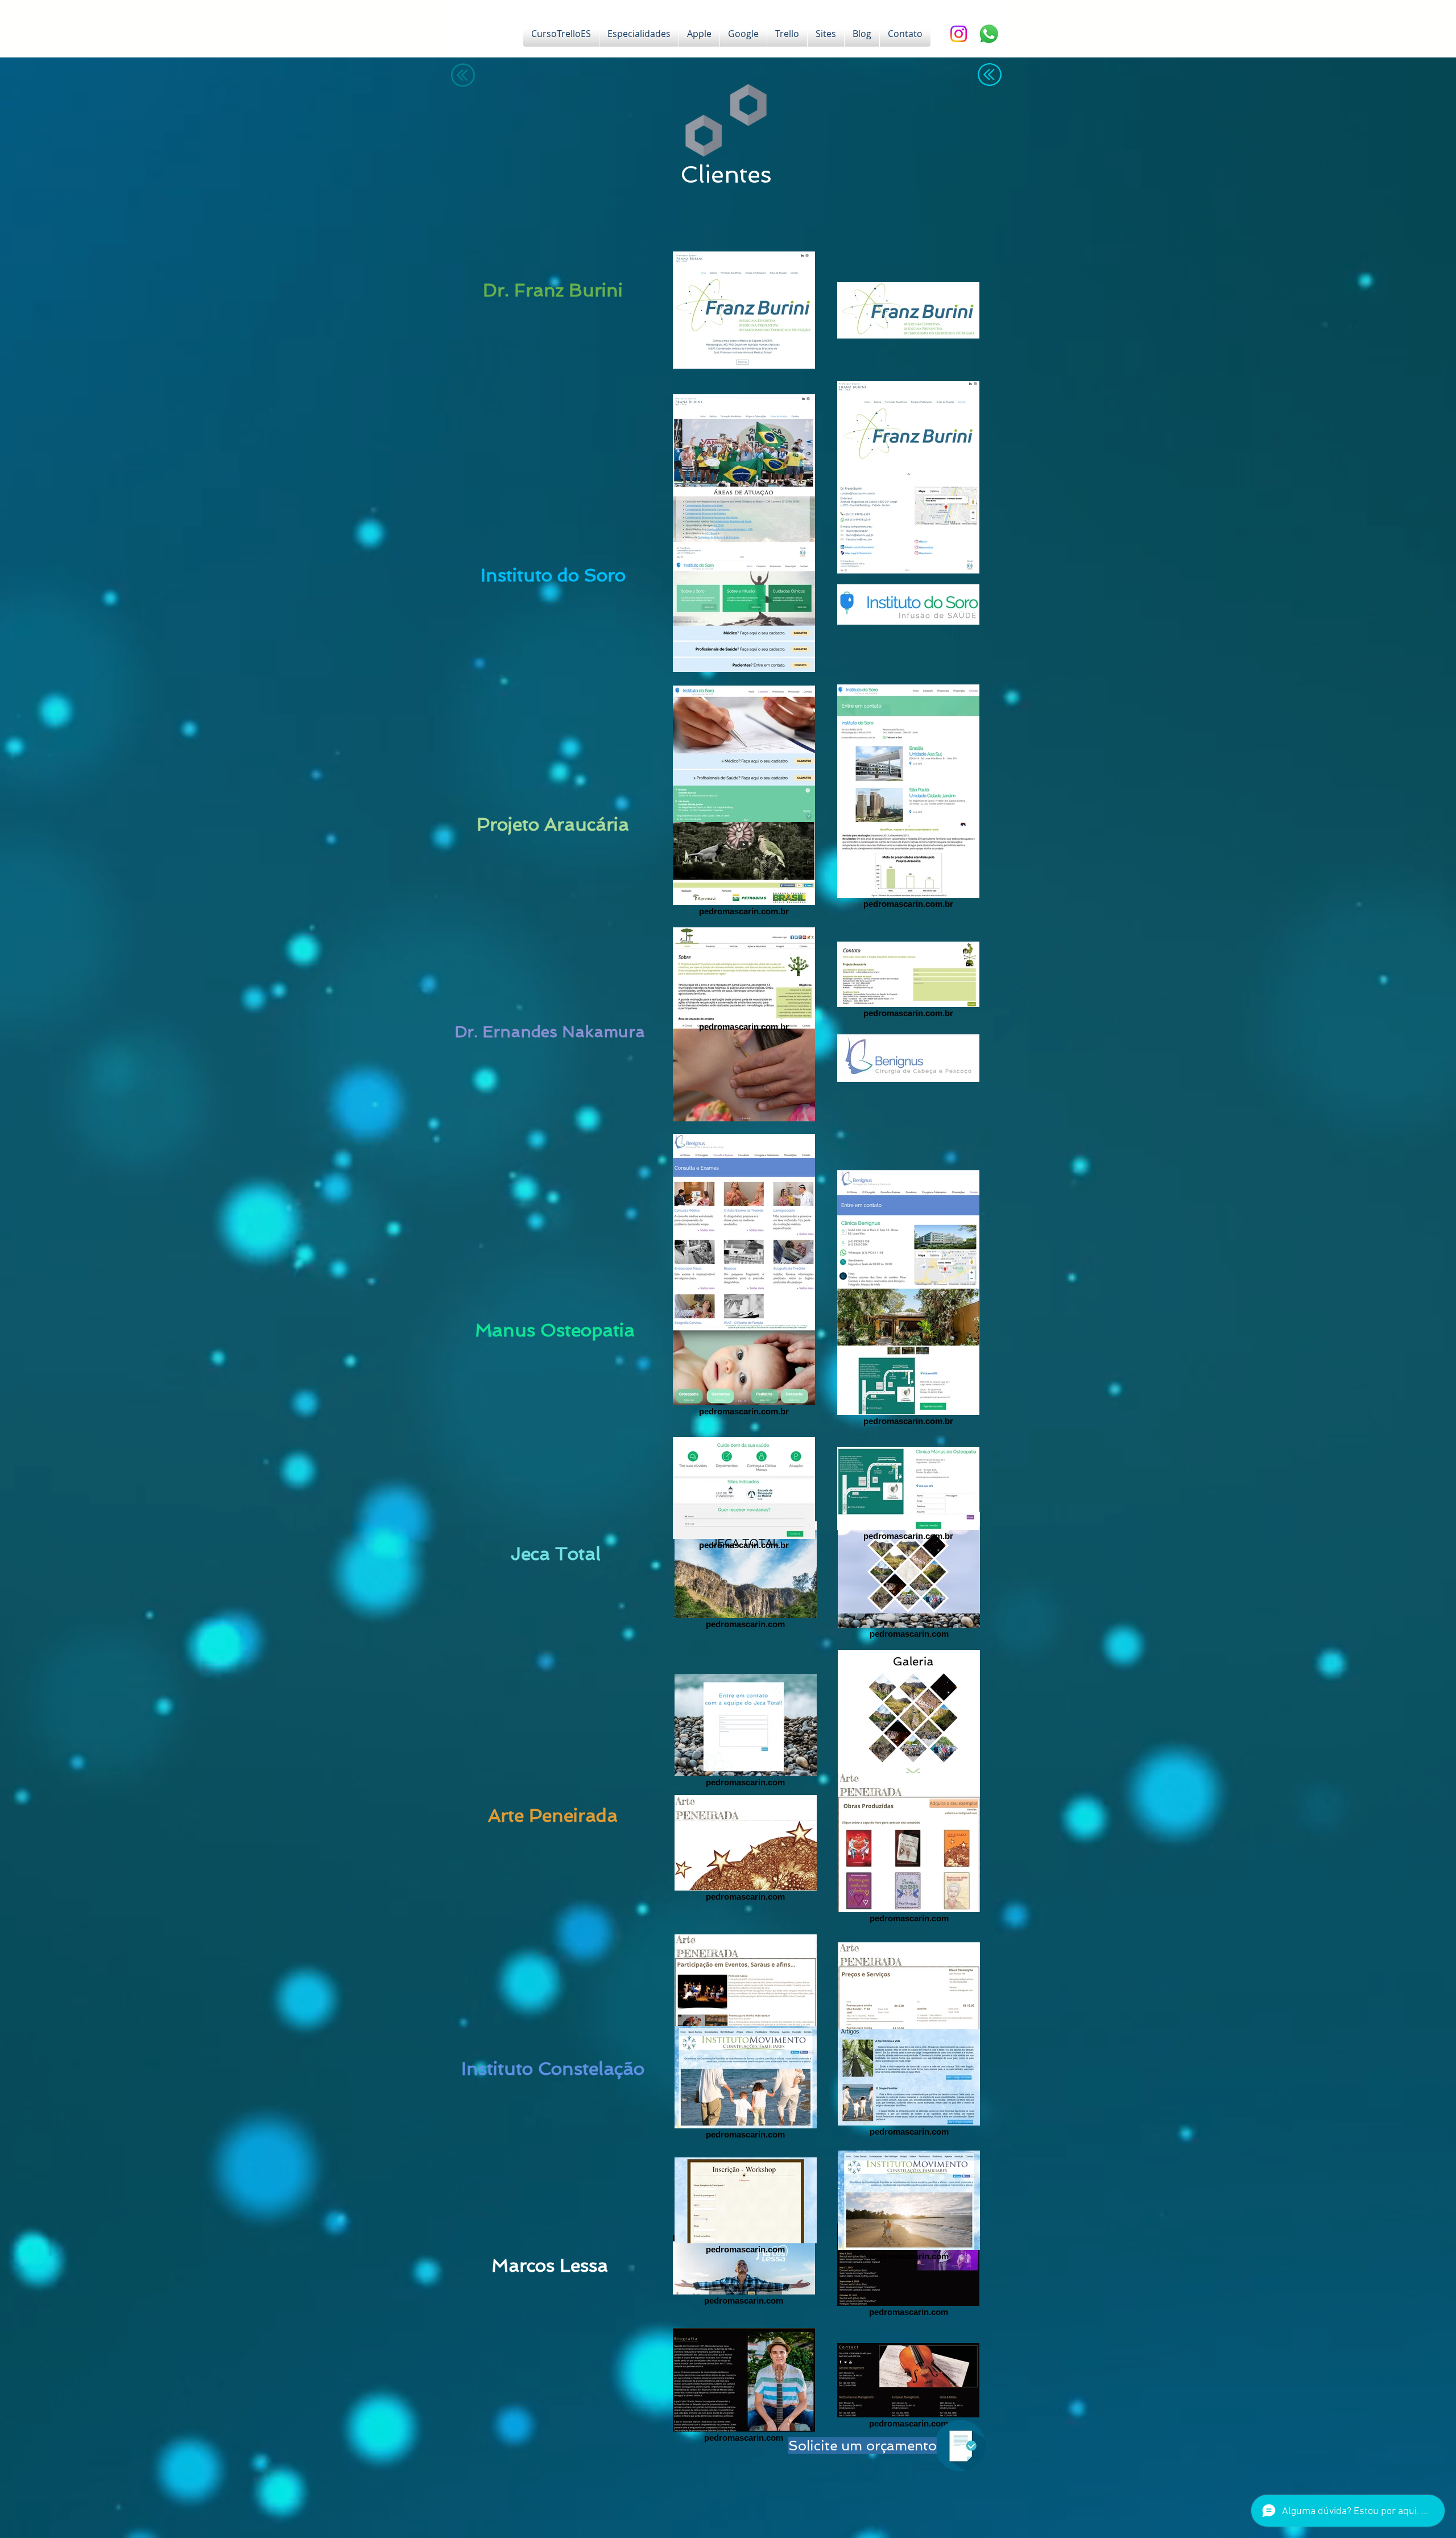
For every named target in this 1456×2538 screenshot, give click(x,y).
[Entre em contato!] (989, 34)
